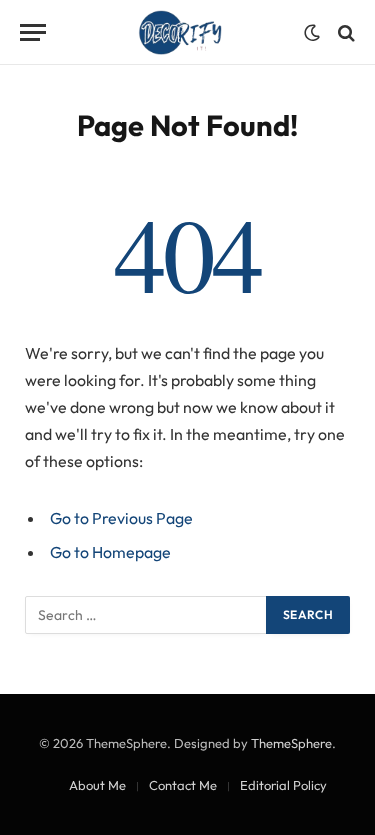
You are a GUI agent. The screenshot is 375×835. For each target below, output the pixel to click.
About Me (97, 785)
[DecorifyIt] (180, 32)
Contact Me (183, 785)
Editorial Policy (283, 785)
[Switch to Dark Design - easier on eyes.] (312, 33)
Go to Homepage (110, 552)
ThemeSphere (291, 743)
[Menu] (33, 32)
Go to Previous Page (121, 518)
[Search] (344, 32)
